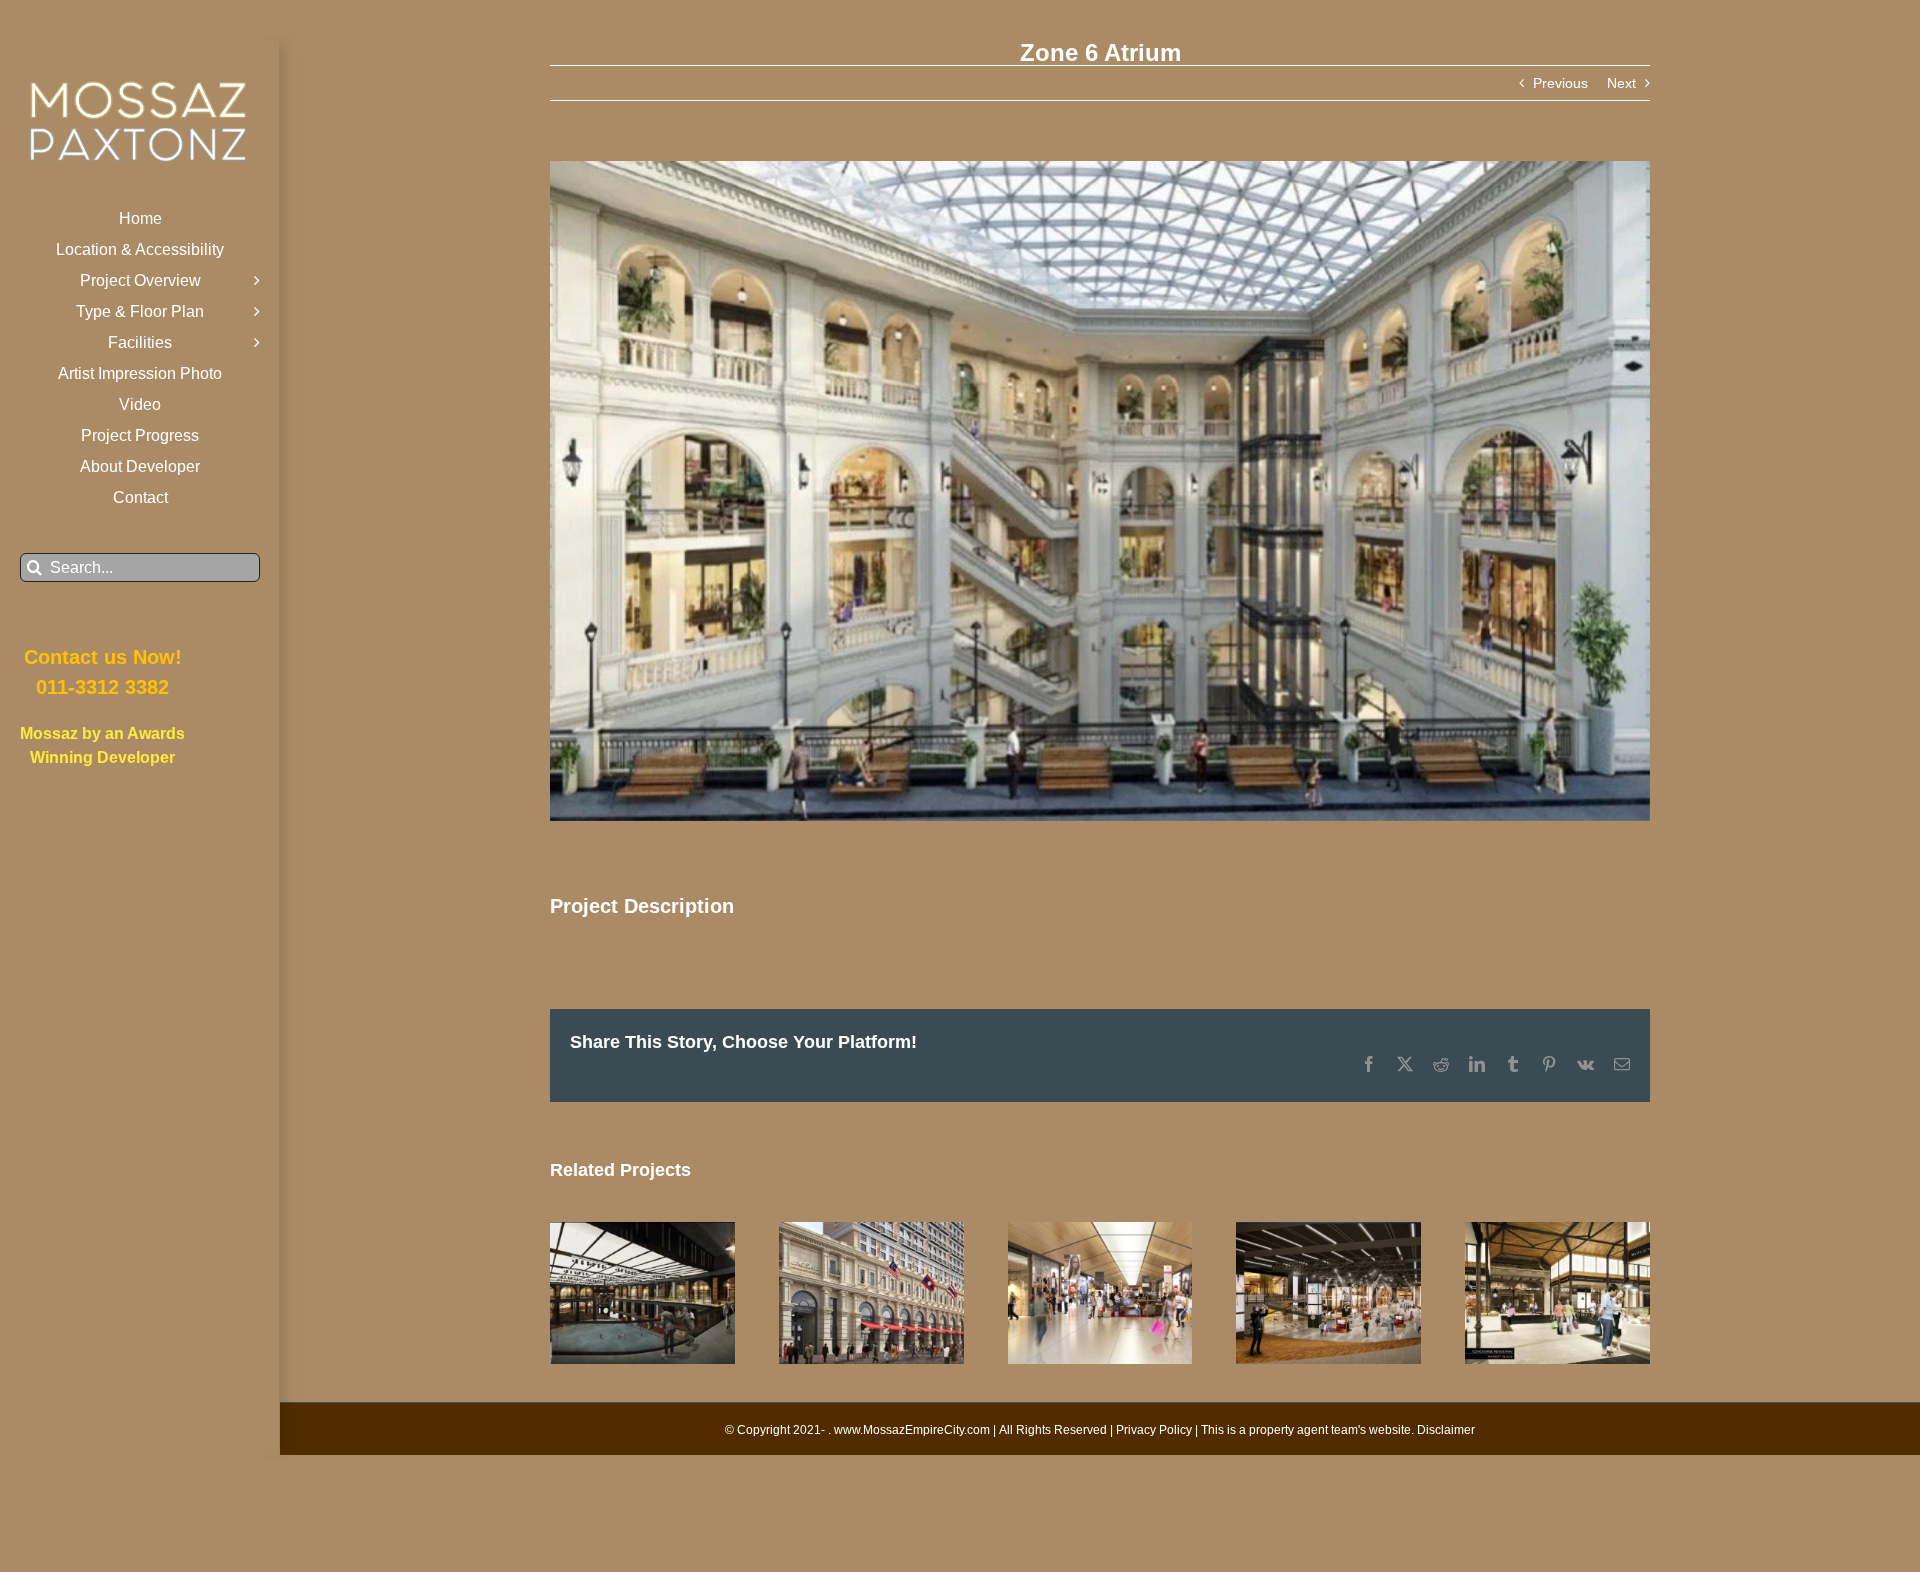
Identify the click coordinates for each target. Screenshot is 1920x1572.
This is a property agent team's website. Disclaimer (1338, 1430)
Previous (1560, 83)
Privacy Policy (1154, 1430)
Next (1621, 83)
